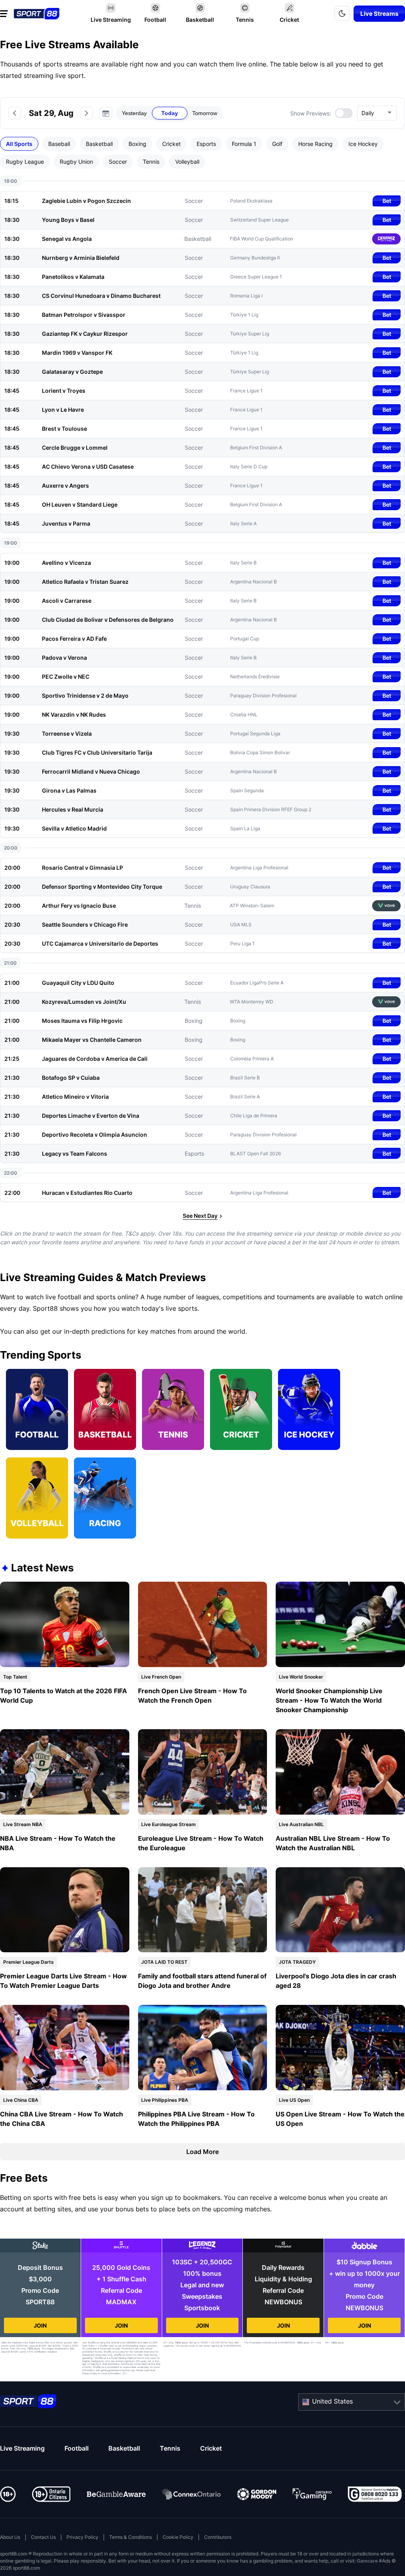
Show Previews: (311, 113)
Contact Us (43, 2537)
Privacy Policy (82, 2537)
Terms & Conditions (131, 2537)
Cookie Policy (178, 2537)
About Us (10, 2537)
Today (170, 113)
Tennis (170, 2448)
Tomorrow (205, 113)
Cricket (211, 2448)
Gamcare (367, 2561)
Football (77, 2448)
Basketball (124, 2448)
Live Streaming (22, 2448)
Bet (387, 201)
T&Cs (30, 2348)
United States (332, 2401)
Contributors (218, 2537)
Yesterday (134, 113)
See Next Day (200, 1216)
